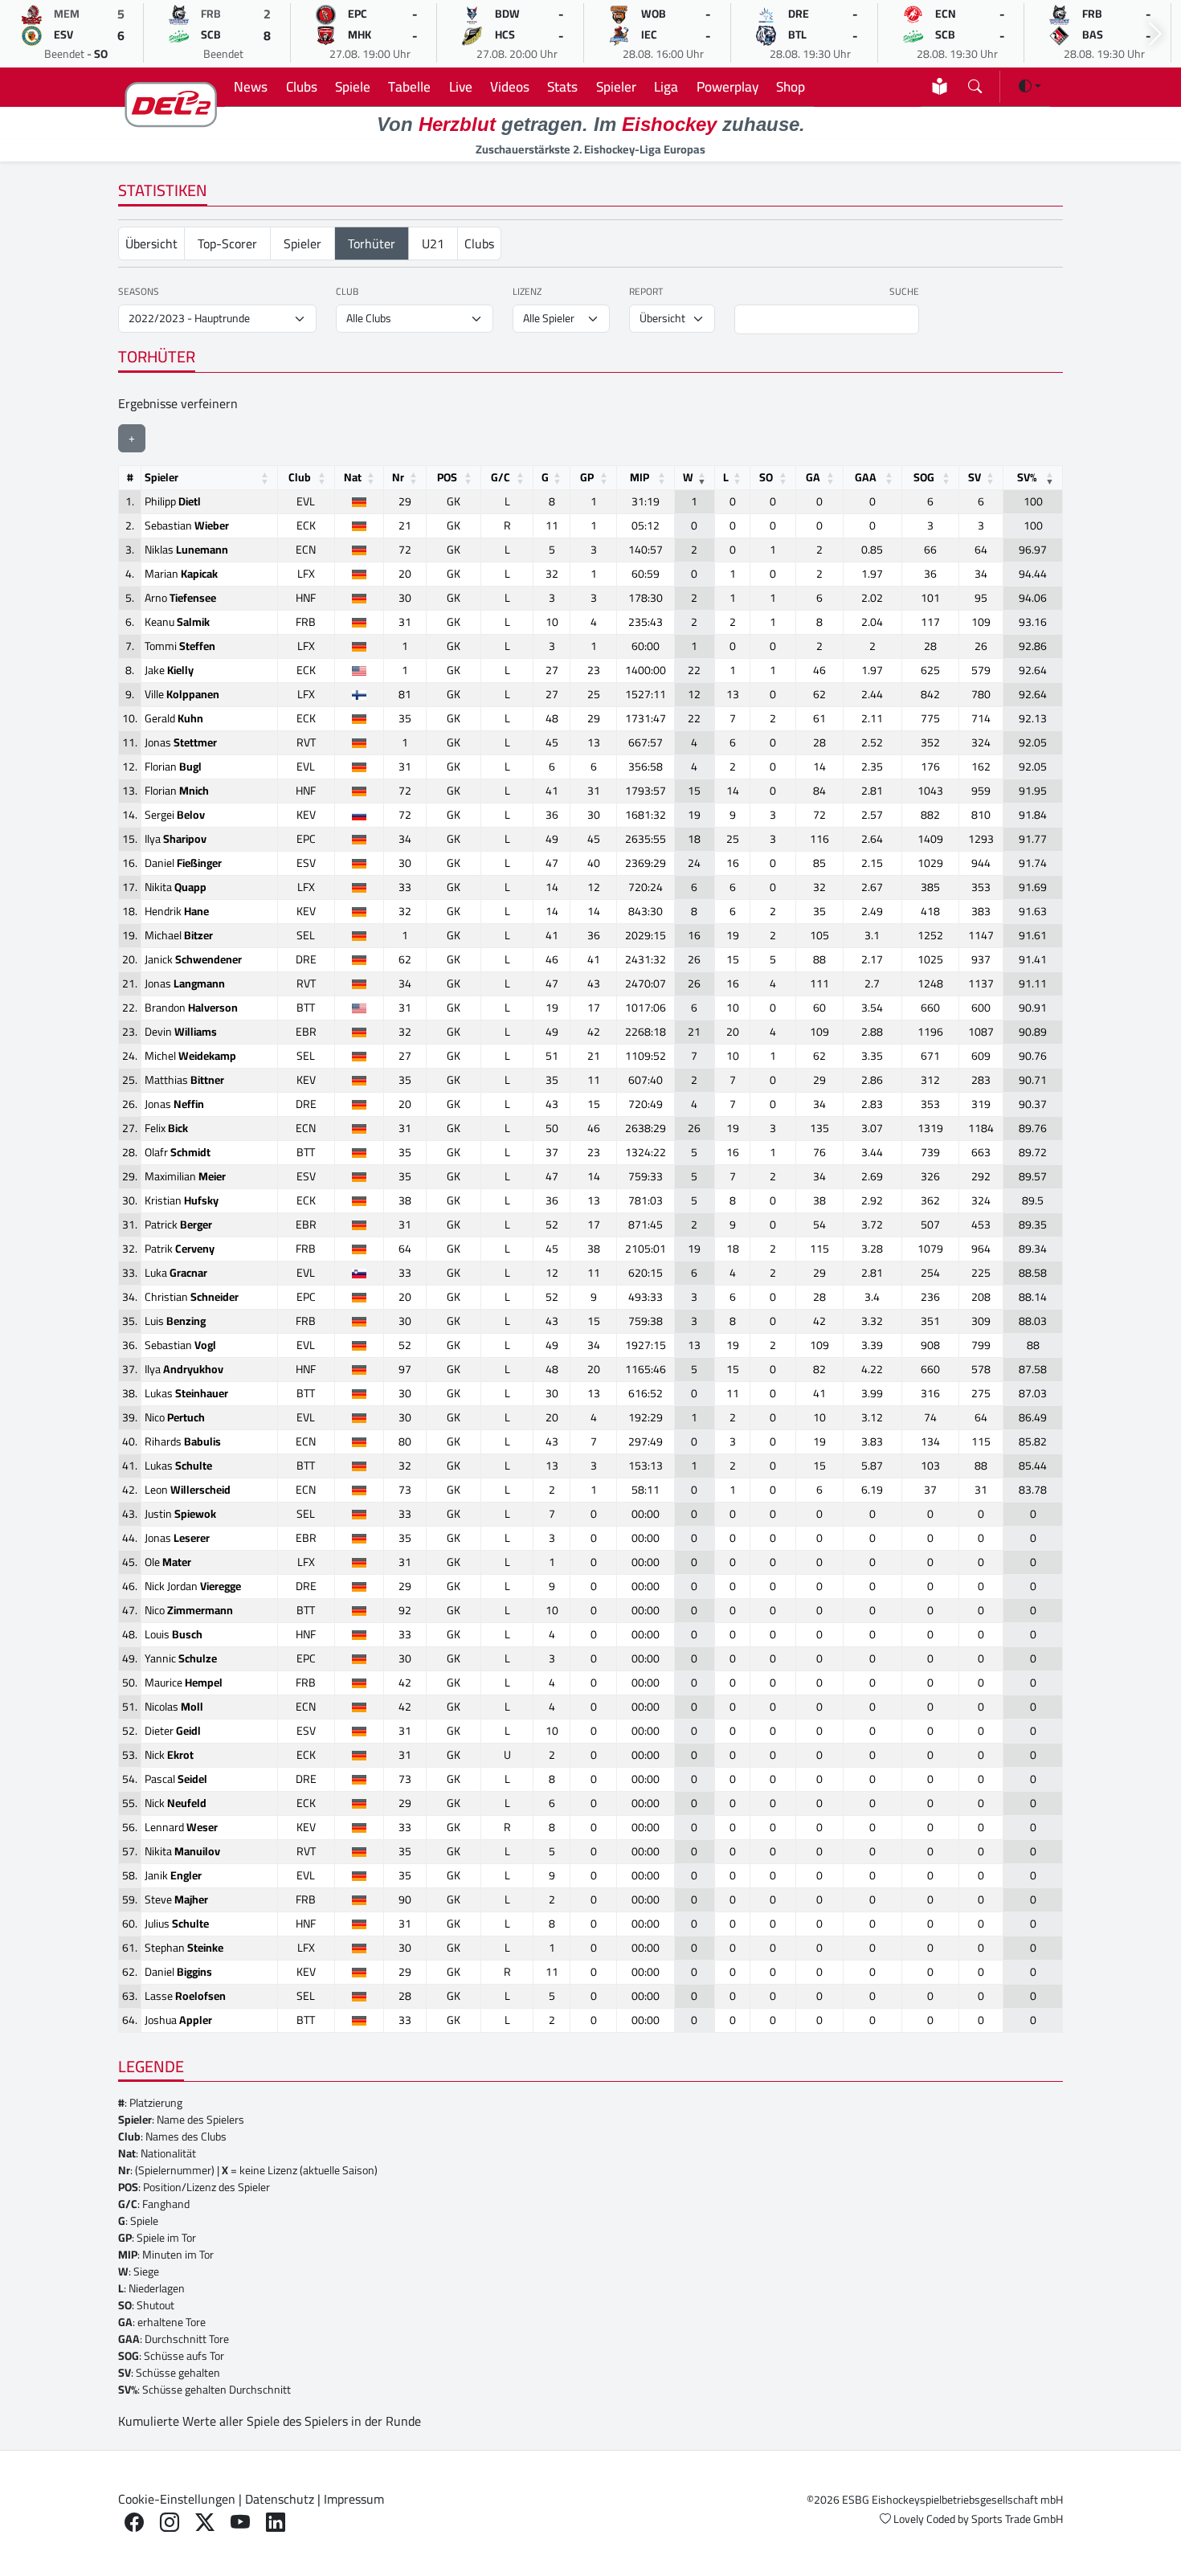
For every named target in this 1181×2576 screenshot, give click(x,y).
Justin (180, 1514)
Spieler (616, 86)
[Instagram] (170, 2523)
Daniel (183, 863)
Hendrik (177, 911)
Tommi (180, 646)
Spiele (353, 86)
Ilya (176, 839)
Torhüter (372, 243)
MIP (640, 477)
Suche (904, 292)
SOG (924, 477)
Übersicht (151, 243)
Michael (179, 935)
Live (461, 86)
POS (447, 477)
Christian (192, 1297)
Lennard (181, 1827)
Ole (168, 1562)
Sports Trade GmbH (1017, 2519)
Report (646, 292)
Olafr (178, 1152)
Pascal (176, 1779)
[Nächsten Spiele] (1155, 34)
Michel (190, 1056)
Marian (181, 574)
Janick (193, 959)
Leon (188, 1490)
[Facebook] (134, 2523)
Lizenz (527, 292)
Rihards (183, 1441)
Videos (510, 86)
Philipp (173, 501)
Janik (173, 1875)
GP (587, 477)
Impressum (354, 2499)
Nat (353, 477)
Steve (176, 1899)
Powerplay (727, 86)
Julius (177, 1924)
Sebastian (187, 525)
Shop (791, 86)
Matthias (184, 1080)
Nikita (176, 887)
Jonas (181, 742)
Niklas (186, 550)
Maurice (184, 1683)
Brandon (191, 1008)
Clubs (302, 86)
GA (813, 477)
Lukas (186, 1393)
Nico (175, 1417)
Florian (173, 767)
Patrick (178, 1225)
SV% (1027, 477)
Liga (666, 86)
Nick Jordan (193, 1586)
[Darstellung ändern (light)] (1030, 86)
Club (347, 292)
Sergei (175, 815)
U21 (433, 243)
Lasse (185, 1996)
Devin (181, 1032)
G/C (501, 477)
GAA (866, 477)
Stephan (184, 1948)
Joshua (178, 2020)
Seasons (139, 292)
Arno (180, 598)
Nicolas (174, 1707)
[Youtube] (240, 2523)
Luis (175, 1321)
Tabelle (409, 86)
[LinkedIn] (276, 2523)
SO (766, 477)
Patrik (180, 1249)
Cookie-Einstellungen (177, 2499)
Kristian (182, 1200)
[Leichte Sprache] (940, 86)
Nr (398, 477)
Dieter (173, 1731)
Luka (176, 1273)
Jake (169, 670)
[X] (205, 2523)
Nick (169, 1755)
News (251, 86)
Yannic (181, 1658)
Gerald (174, 718)
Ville (182, 694)
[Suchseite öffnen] (975, 83)
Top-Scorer (227, 243)
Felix (166, 1128)
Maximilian (185, 1176)
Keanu (177, 622)
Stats (562, 86)
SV (975, 477)
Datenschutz (280, 2499)
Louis (174, 1634)
